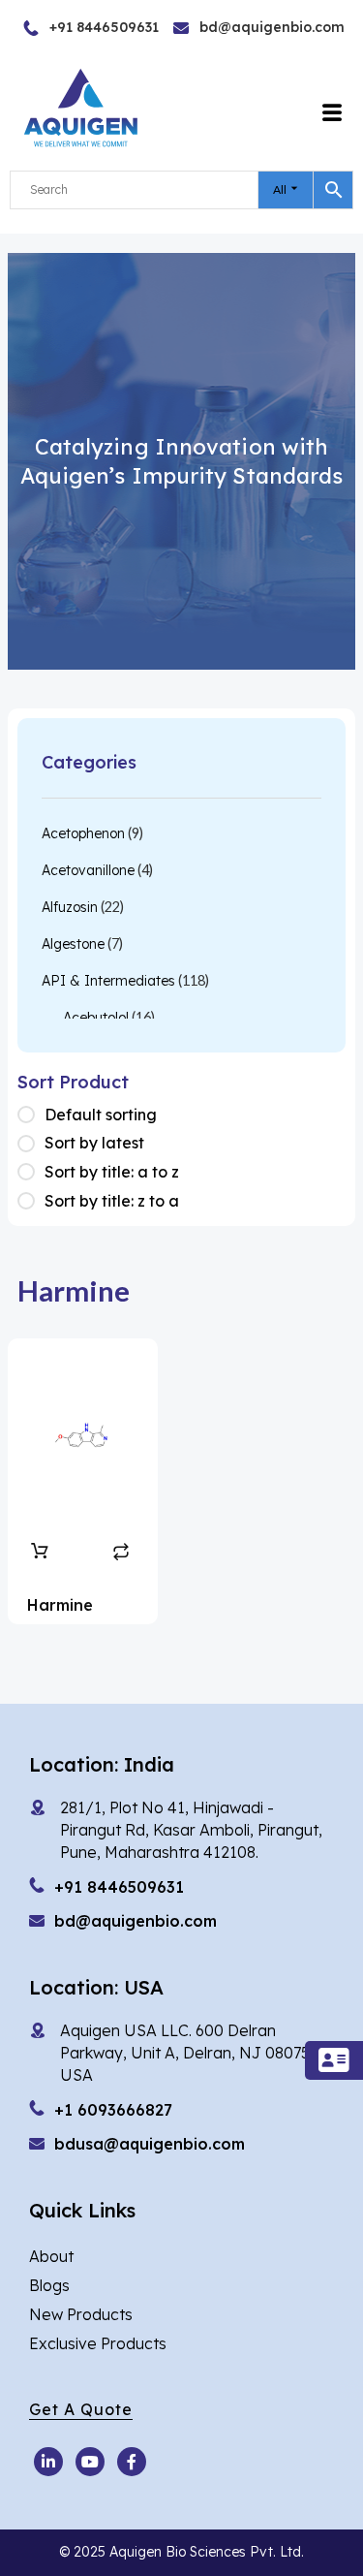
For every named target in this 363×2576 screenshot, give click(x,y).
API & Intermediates (108, 981)
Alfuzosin (70, 907)
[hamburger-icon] (333, 113)
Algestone (73, 944)
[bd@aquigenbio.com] (222, 28)
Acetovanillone (88, 870)
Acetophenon (83, 833)
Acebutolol (96, 1018)
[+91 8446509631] (62, 28)
